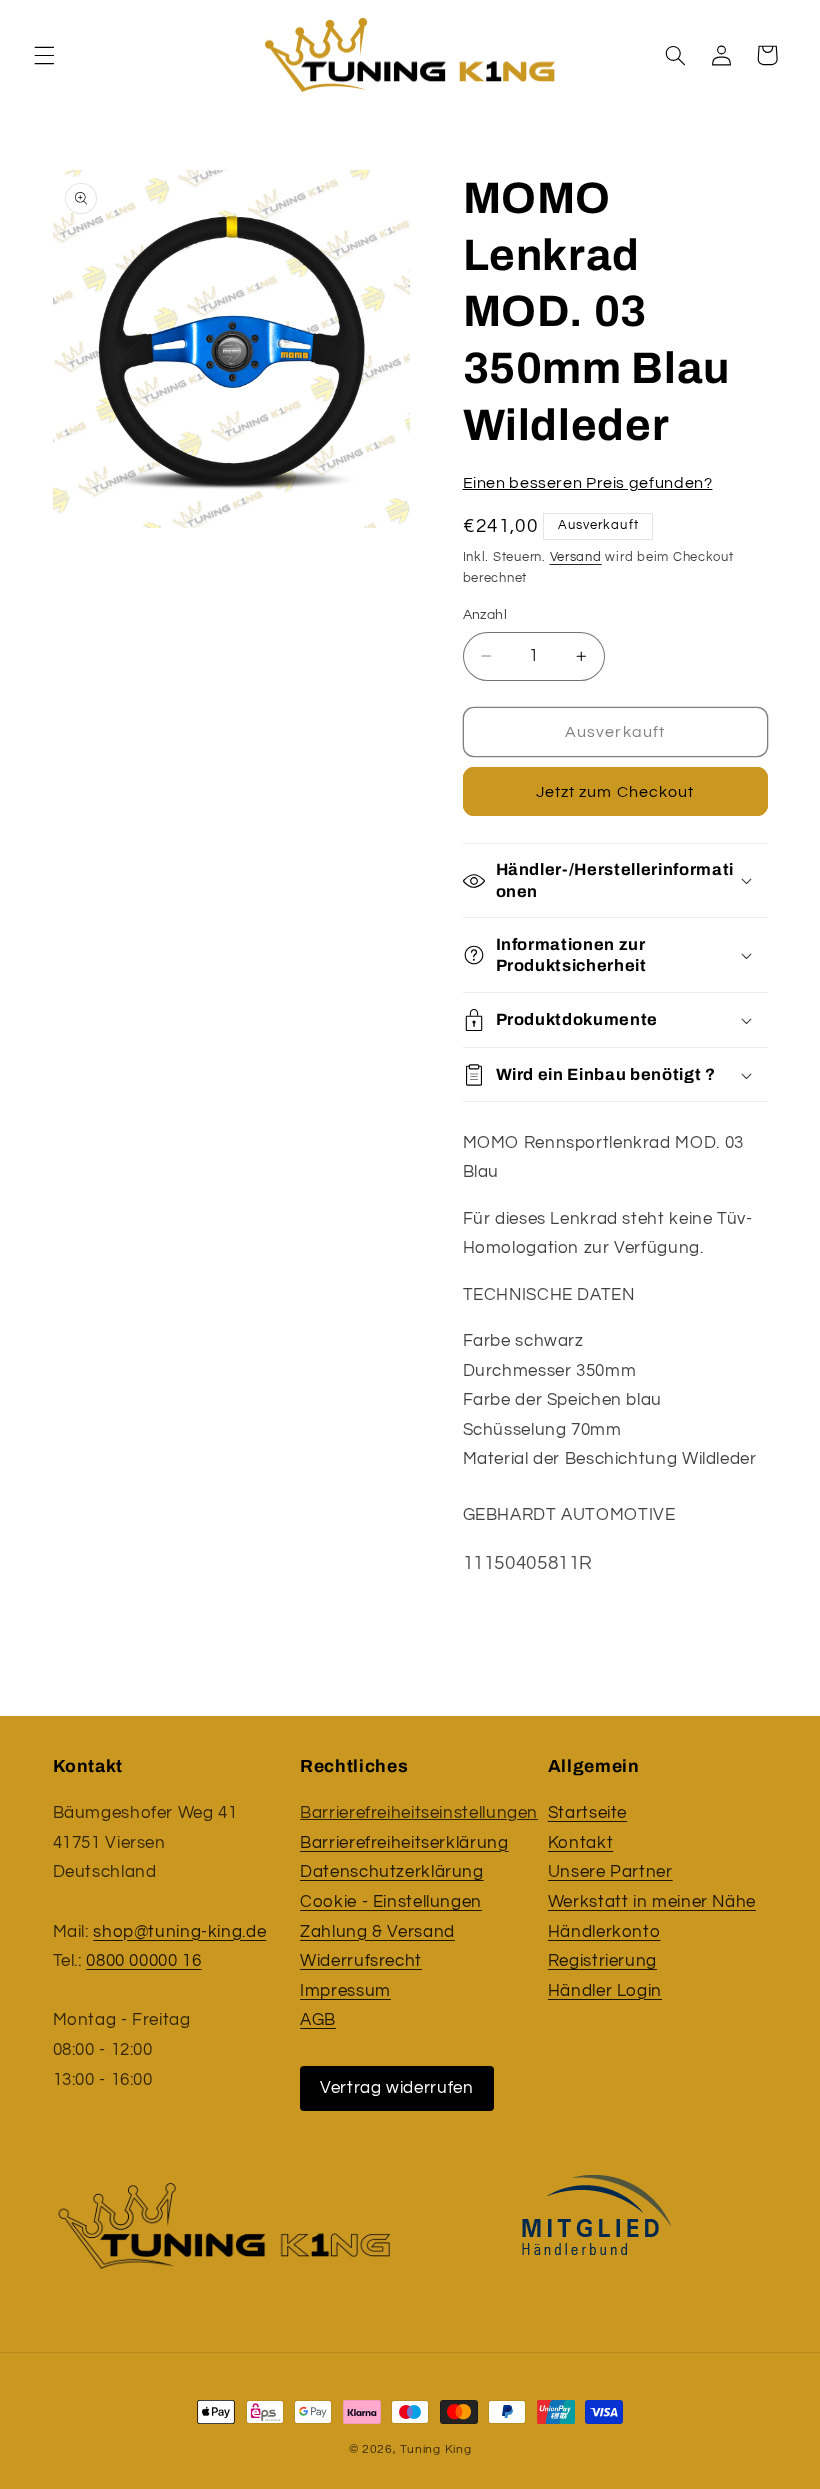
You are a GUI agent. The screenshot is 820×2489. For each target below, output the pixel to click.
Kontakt (580, 1843)
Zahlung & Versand (377, 1932)
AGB (318, 2020)
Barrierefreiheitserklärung (404, 1843)
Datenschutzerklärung (392, 1872)
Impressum (345, 1991)
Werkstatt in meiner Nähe (652, 1902)
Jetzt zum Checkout (615, 792)
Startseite (587, 1813)
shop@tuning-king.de (179, 1932)
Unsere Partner (610, 1872)
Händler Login (605, 1991)
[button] (44, 55)
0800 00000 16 (143, 1961)
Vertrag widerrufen (396, 2088)
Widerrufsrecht (361, 1961)
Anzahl (485, 615)
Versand (576, 557)
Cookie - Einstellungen (391, 1902)
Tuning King (435, 2449)
